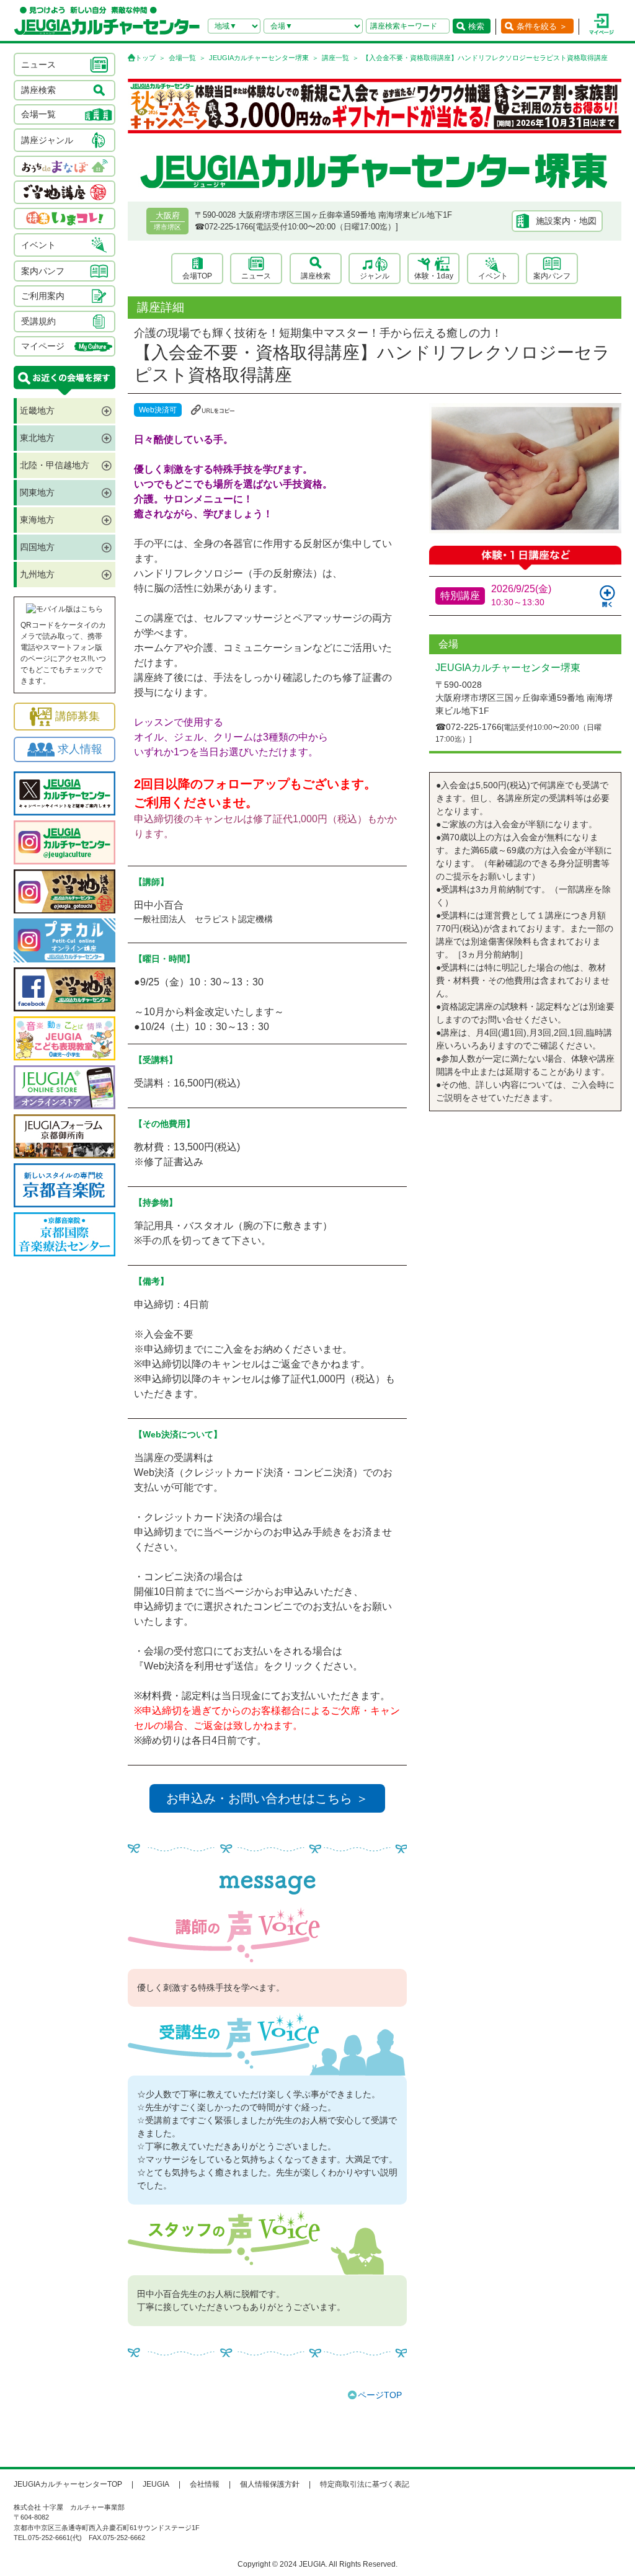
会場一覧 (182, 58)
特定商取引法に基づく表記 (365, 2484)
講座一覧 (335, 58)
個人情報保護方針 (270, 2484)
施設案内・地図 (566, 221)
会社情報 (205, 2484)
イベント (493, 276)
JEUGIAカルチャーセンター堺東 (259, 58)
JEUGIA (156, 2484)
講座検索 (316, 276)
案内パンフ (552, 276)
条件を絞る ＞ (542, 26)
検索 (476, 26)
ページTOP (380, 2395)
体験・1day (434, 276)
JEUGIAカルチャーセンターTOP (68, 2484)
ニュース (256, 276)
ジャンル (375, 276)
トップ (145, 58)
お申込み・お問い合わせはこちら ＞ (267, 1798)
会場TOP (197, 276)
